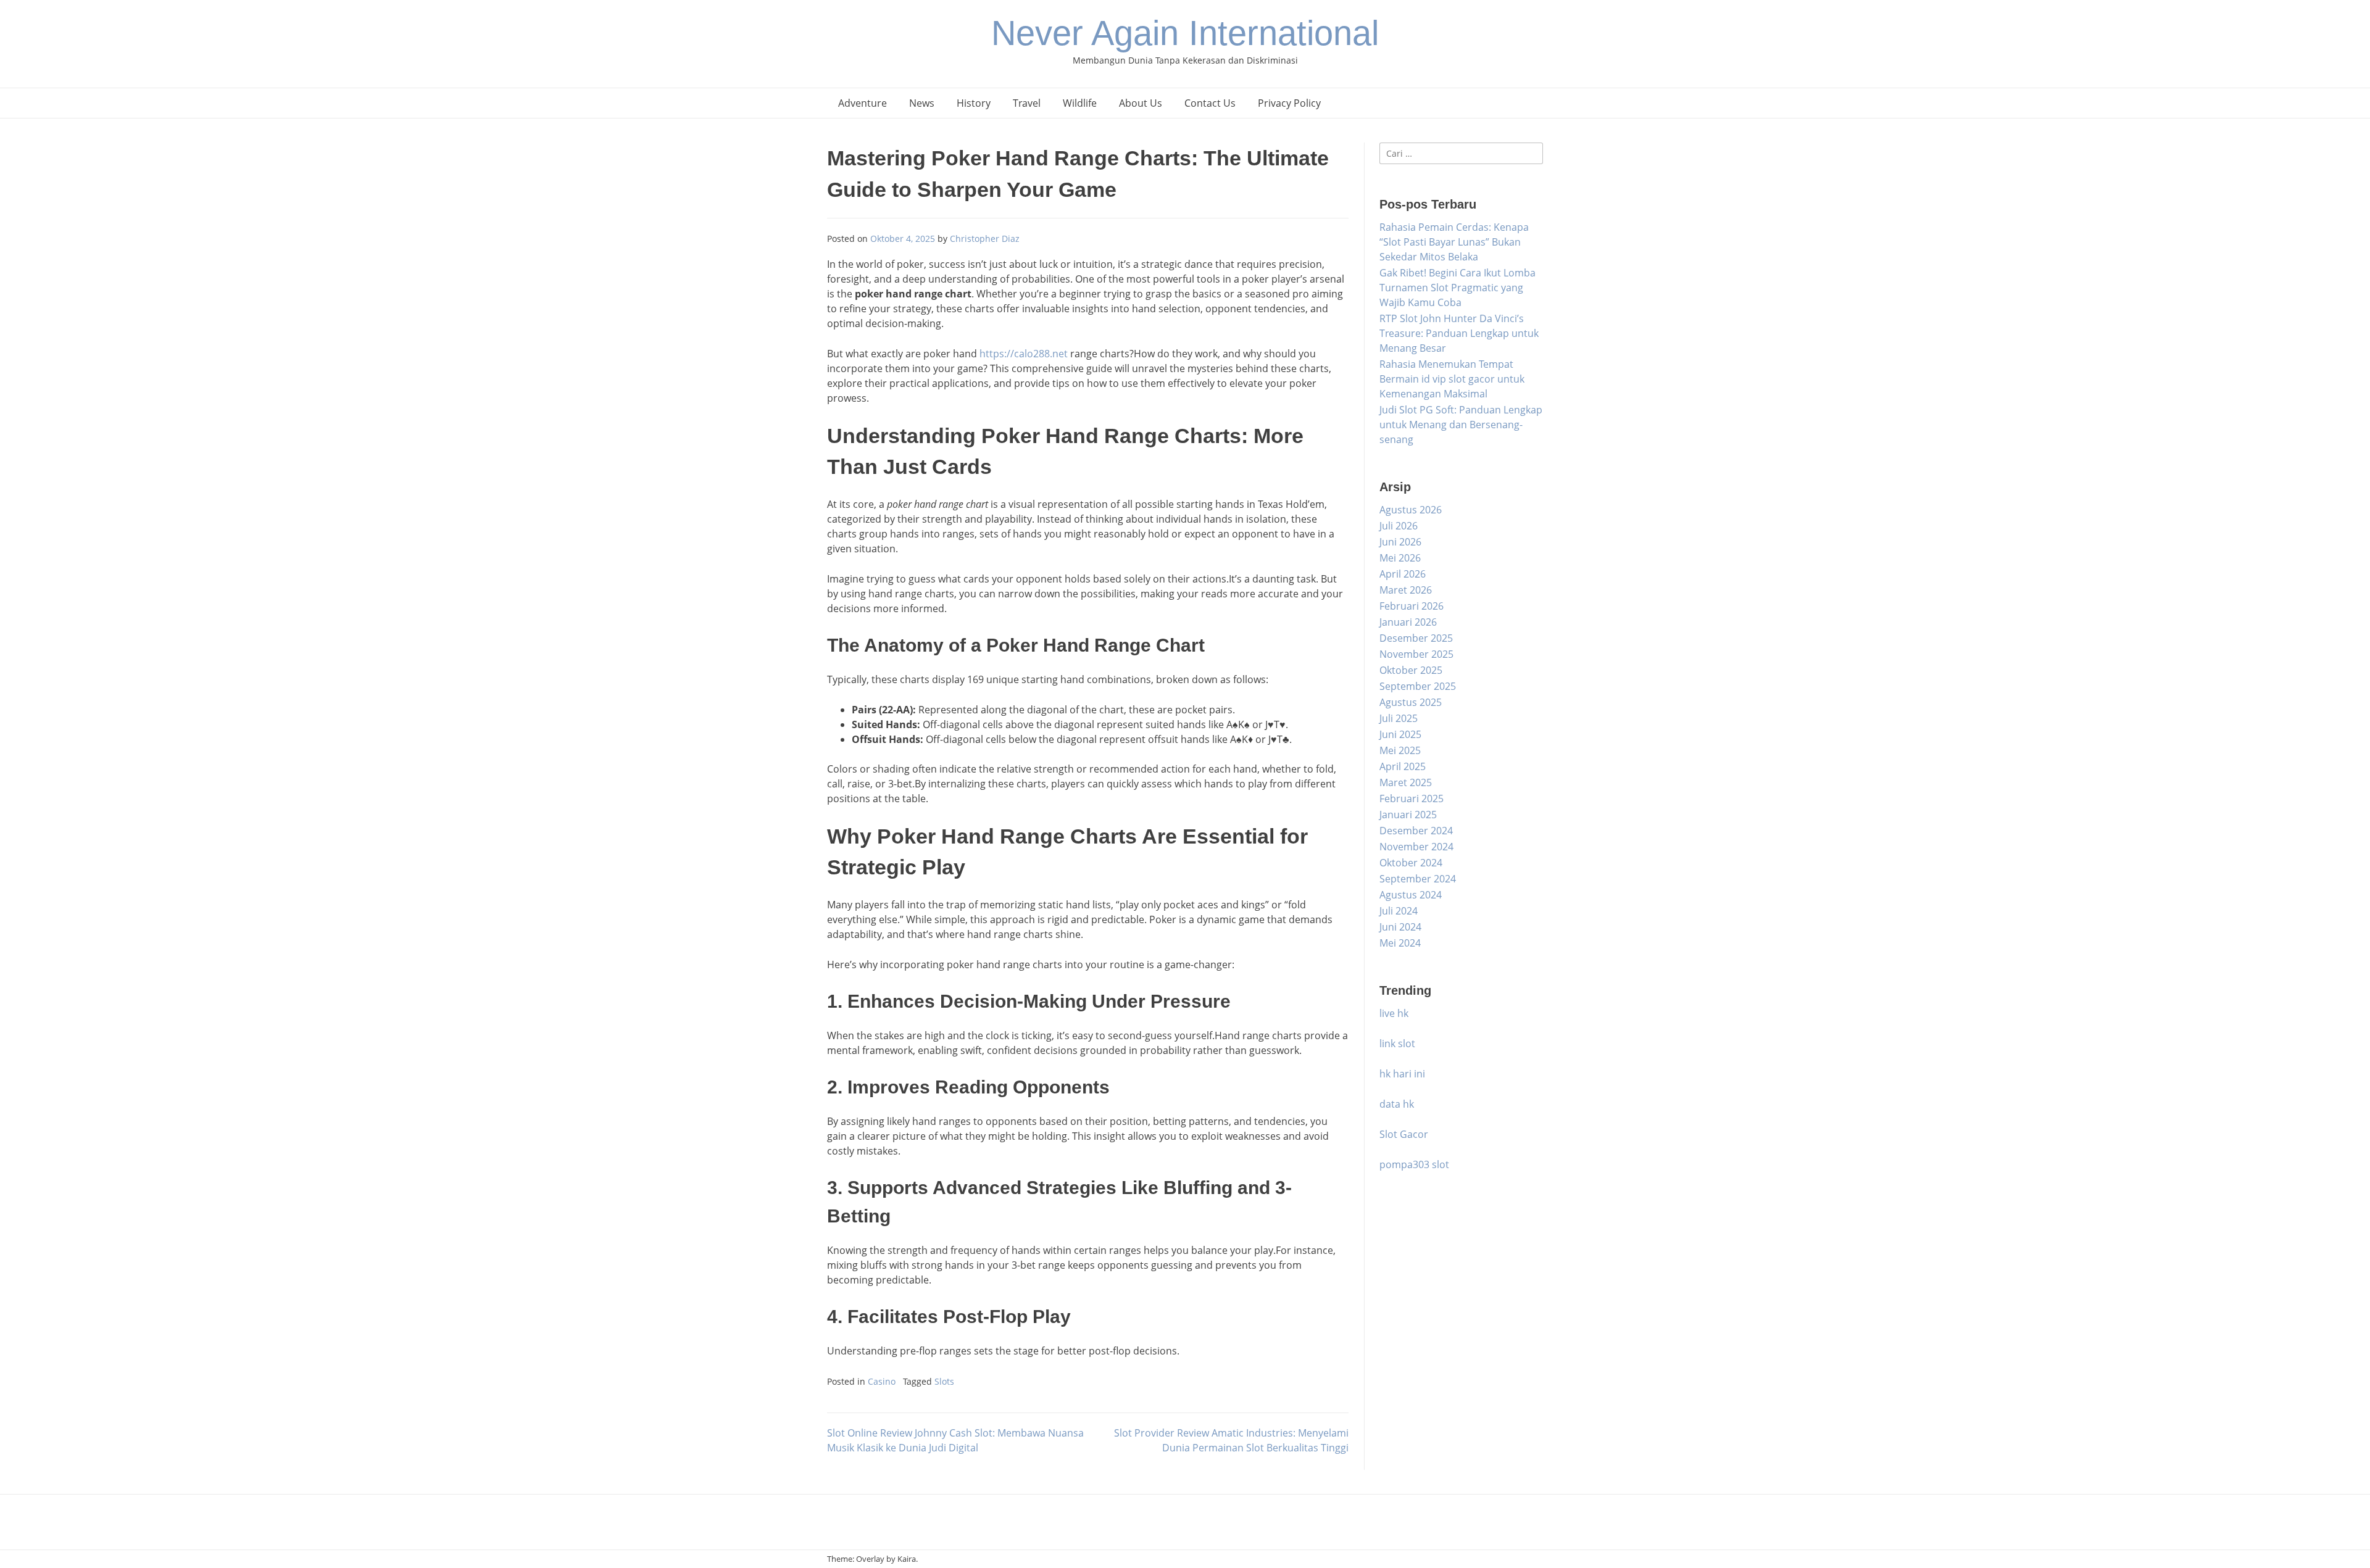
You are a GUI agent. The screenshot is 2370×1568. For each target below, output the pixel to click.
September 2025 (1418, 686)
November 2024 (1416, 847)
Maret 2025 (1406, 782)
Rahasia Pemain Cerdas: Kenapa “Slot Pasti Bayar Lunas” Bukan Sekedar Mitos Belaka (1454, 242)
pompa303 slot (1414, 1164)
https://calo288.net (1024, 354)
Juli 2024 (1399, 911)
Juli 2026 (1399, 526)
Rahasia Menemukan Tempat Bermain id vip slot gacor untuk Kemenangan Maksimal (1452, 379)
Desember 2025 (1416, 638)
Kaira (907, 1559)
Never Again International (1185, 33)
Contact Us (1210, 103)
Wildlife (1080, 103)
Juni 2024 (1400, 927)
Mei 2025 (1400, 750)
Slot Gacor (1404, 1134)
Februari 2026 (1412, 606)
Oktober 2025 (1411, 670)
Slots (944, 1381)
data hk (1397, 1104)
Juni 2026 (1400, 542)
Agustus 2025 (1411, 702)
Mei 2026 (1400, 558)
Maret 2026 (1406, 590)
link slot (1397, 1043)
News (922, 103)
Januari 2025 (1408, 815)
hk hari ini (1402, 1074)
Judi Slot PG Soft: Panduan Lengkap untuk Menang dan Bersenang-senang (1461, 425)
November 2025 (1416, 654)
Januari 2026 (1408, 622)
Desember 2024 (1416, 831)
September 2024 (1418, 879)
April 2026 (1403, 574)
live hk (1394, 1013)
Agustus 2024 (1411, 895)
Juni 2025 (1400, 734)
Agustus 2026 (1411, 510)
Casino (882, 1381)
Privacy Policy (1289, 103)
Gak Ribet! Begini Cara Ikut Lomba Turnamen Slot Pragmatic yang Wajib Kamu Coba (1457, 288)
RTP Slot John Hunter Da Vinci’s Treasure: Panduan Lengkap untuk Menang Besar (1459, 333)
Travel (1027, 103)
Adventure (863, 103)
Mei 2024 (1400, 943)
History (974, 103)
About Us (1141, 103)
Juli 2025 (1399, 718)
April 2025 (1403, 766)
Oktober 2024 (1411, 863)
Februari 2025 (1412, 799)
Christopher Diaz (985, 239)
